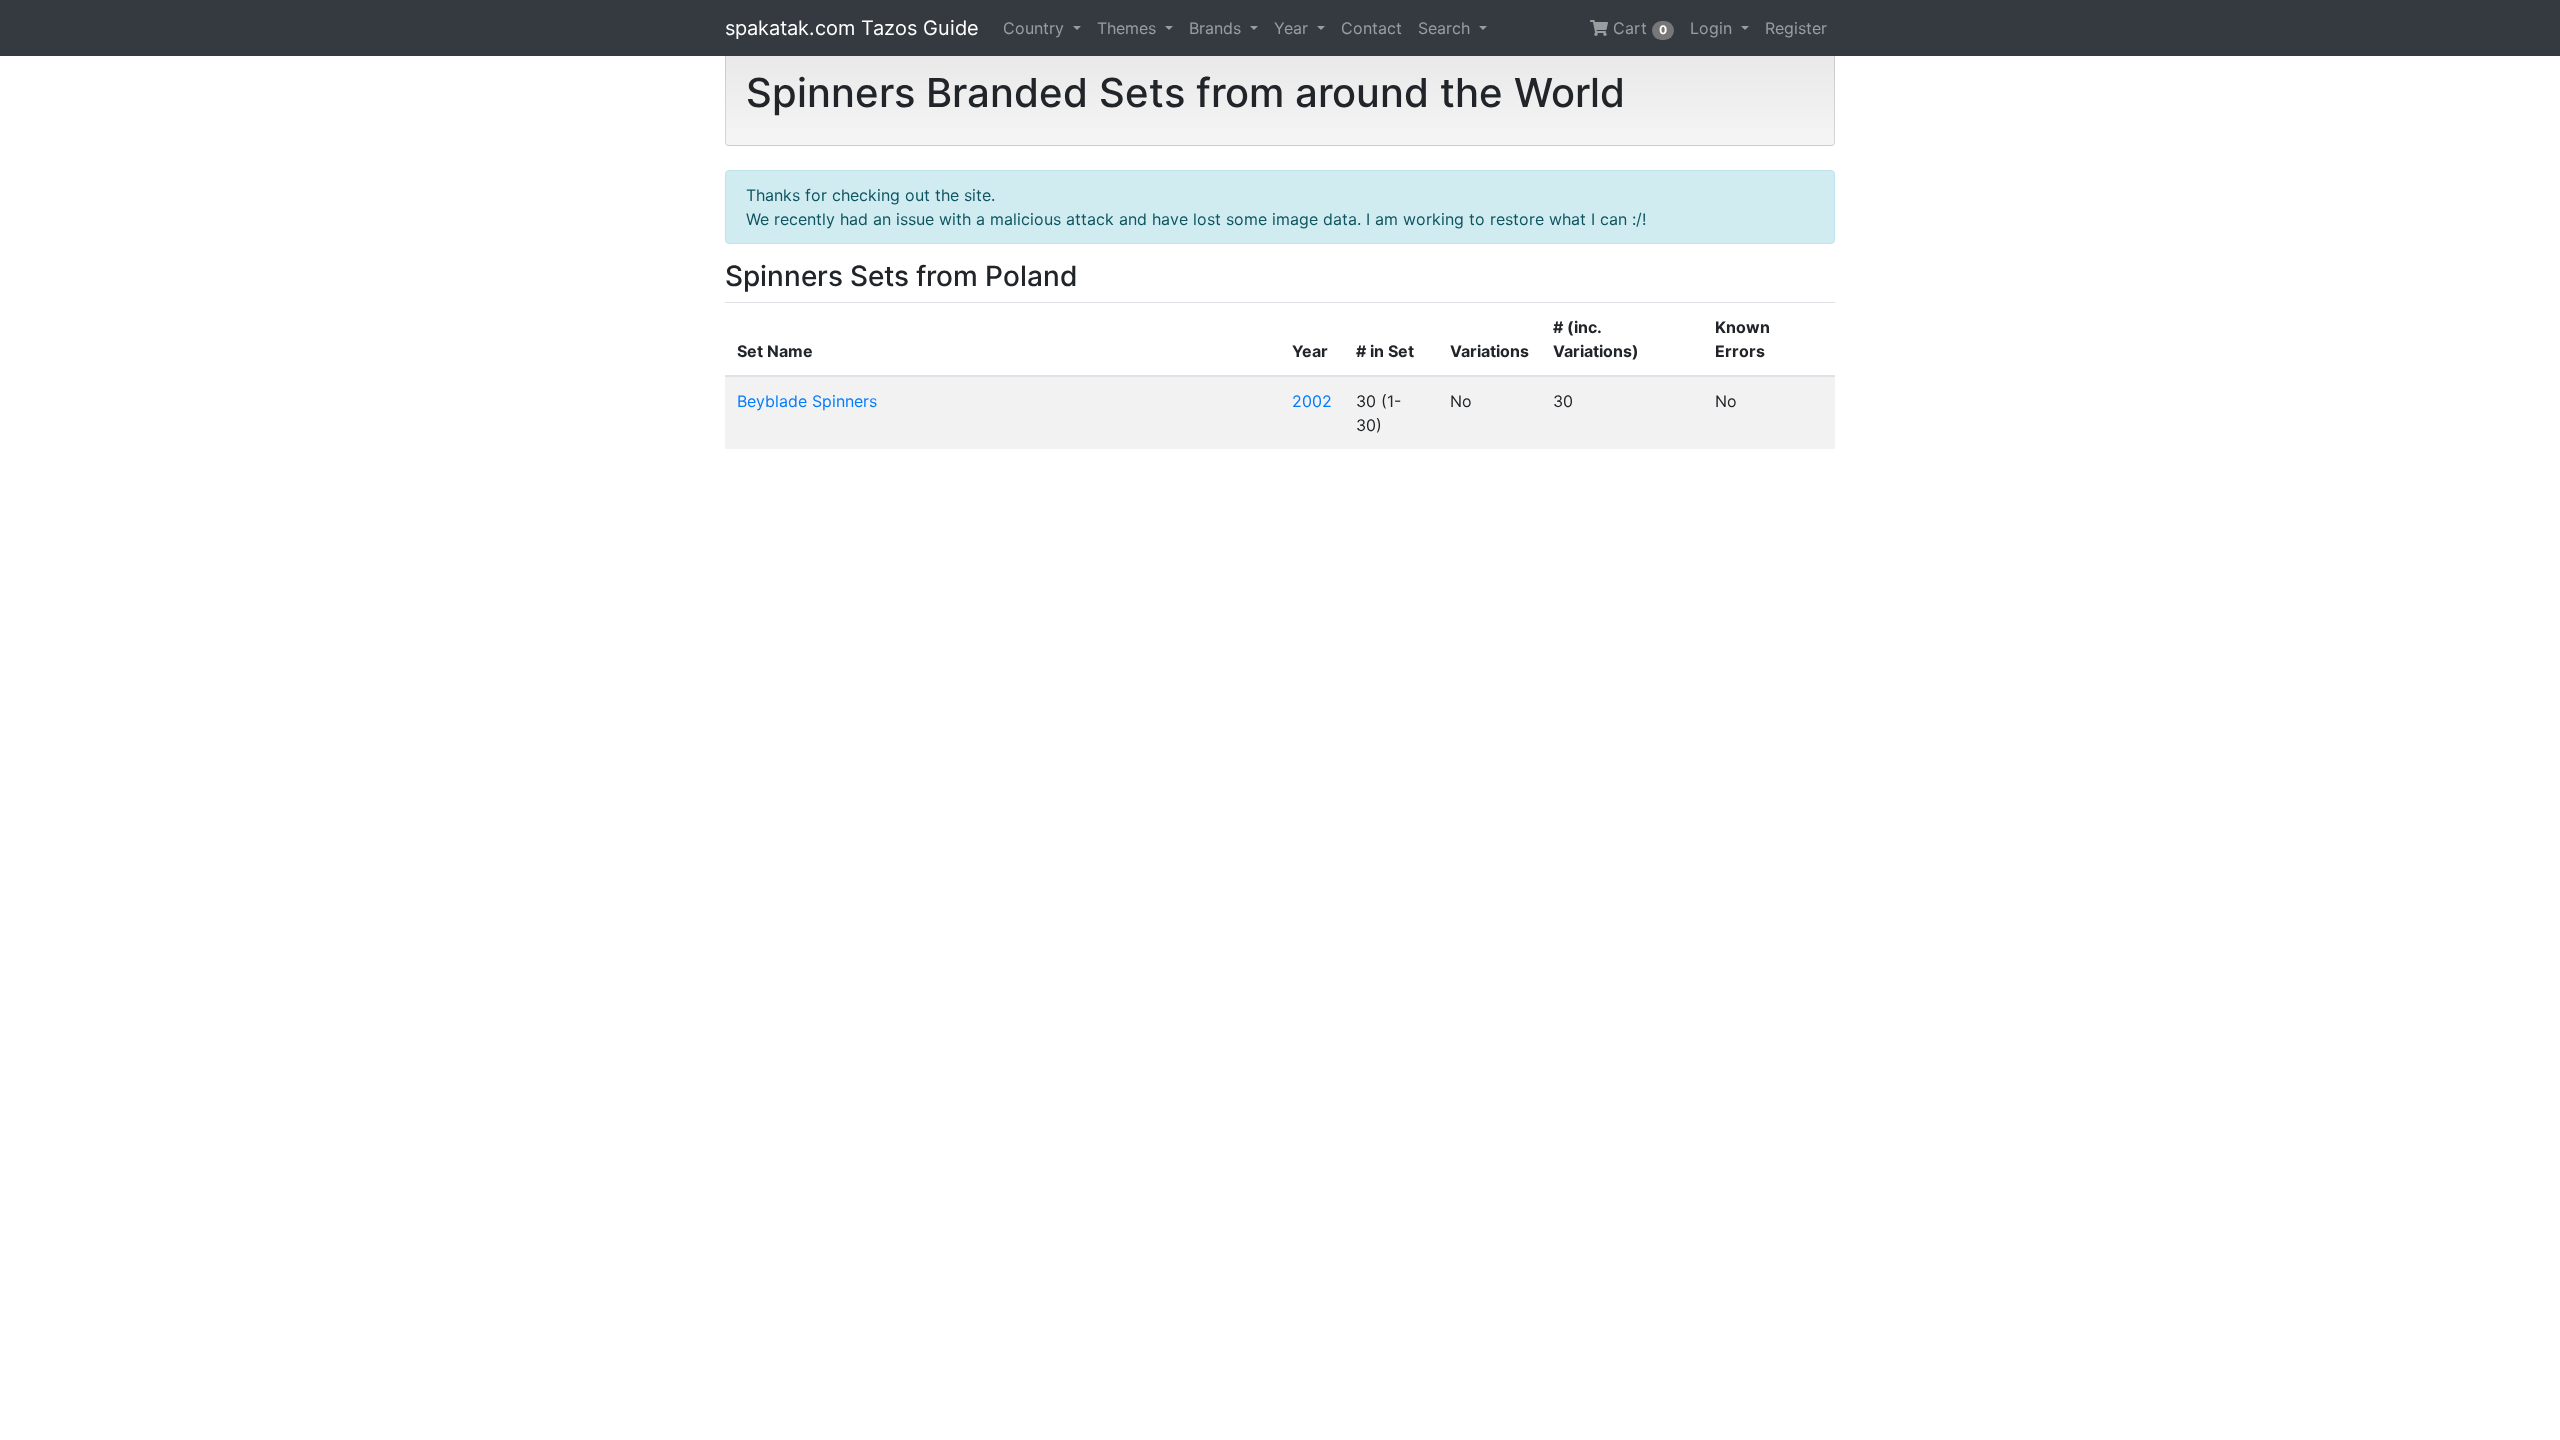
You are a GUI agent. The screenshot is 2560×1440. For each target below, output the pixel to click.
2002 (1312, 401)
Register (1796, 28)
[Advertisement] (1280, 742)
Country (1036, 28)
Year (1293, 28)
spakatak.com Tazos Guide (852, 28)
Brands (1217, 28)
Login (1713, 28)
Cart (1637, 28)
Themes (1129, 28)
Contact (1371, 28)
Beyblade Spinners (807, 401)
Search (1446, 28)
